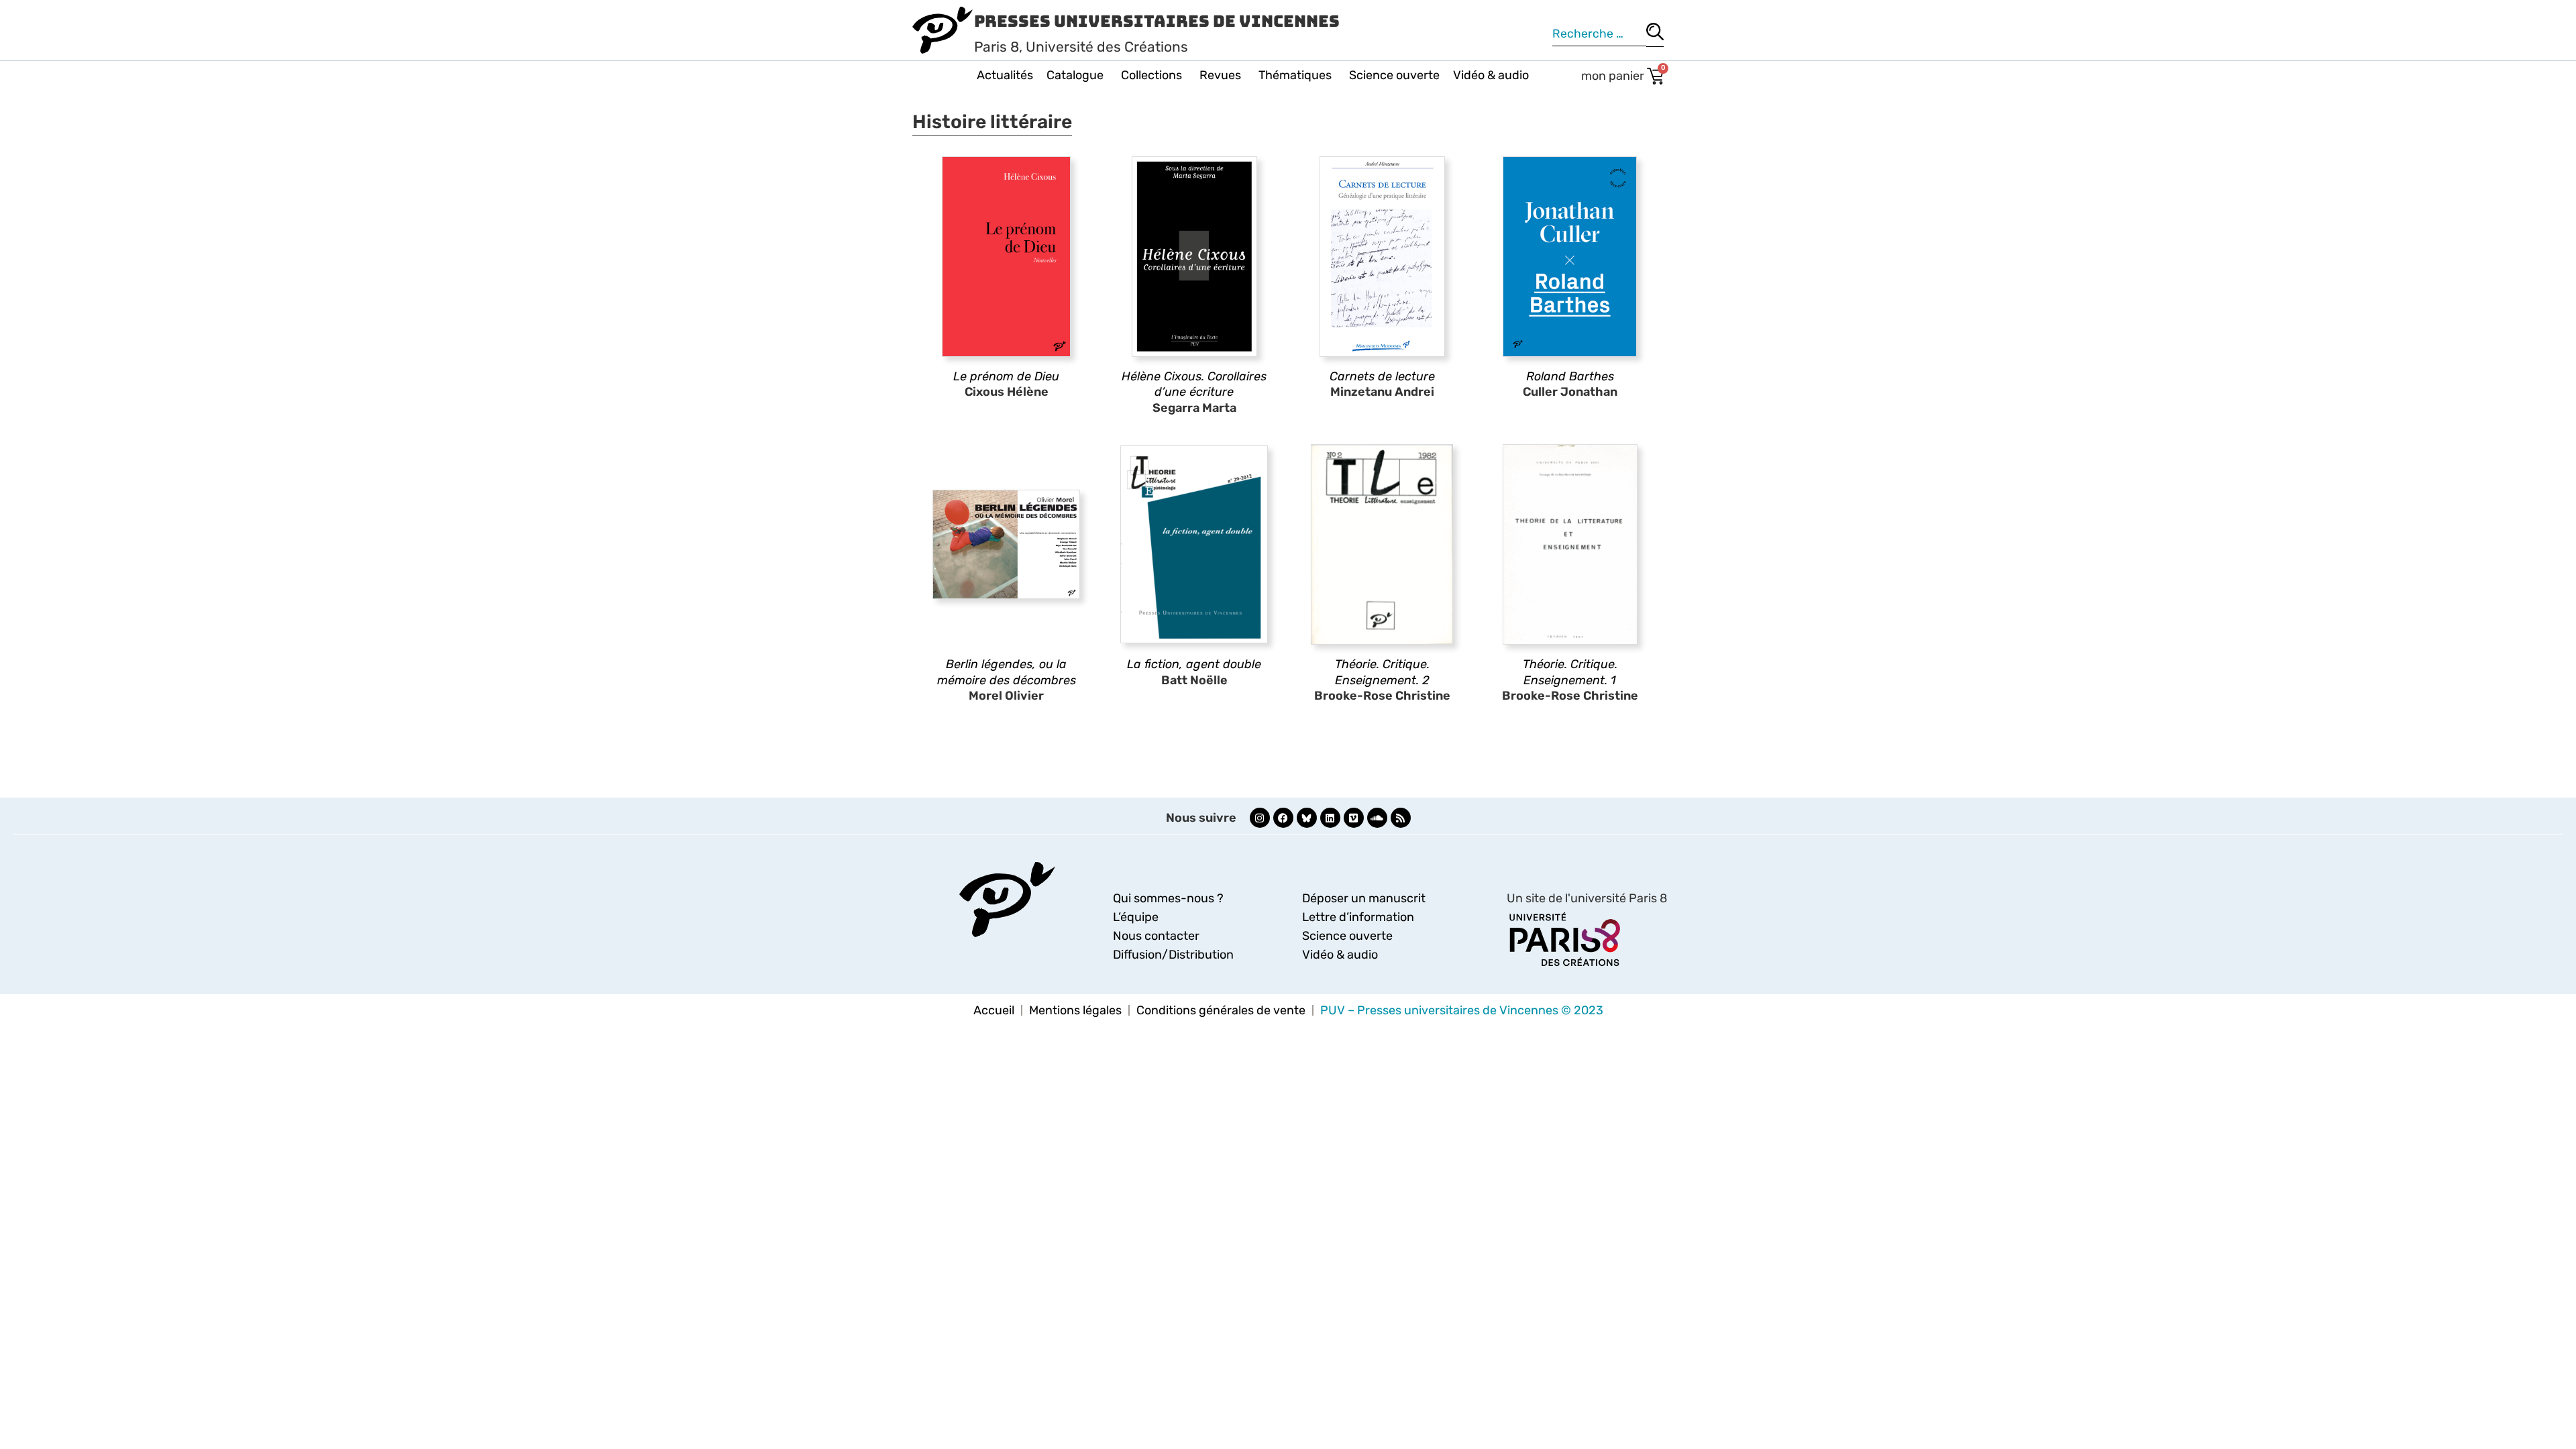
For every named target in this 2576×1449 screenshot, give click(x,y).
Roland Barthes (1570, 376)
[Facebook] (1283, 818)
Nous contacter (1156, 936)
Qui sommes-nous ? (1168, 898)
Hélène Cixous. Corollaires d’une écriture (1194, 384)
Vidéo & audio (1491, 75)
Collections (1151, 75)
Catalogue (1075, 75)
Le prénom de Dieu (1006, 376)
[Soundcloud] (1377, 818)
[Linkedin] (1330, 818)
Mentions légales (1075, 1010)
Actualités (1005, 75)
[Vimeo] (1354, 818)
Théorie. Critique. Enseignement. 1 (1570, 672)
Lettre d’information (1358, 917)
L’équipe (1136, 917)
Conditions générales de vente (1221, 1010)
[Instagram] (1260, 818)
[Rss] (1401, 818)
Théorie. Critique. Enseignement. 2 (1382, 672)
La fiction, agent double (1194, 664)
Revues (1220, 75)
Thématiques (1295, 75)
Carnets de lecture (1382, 376)
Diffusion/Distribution (1173, 955)
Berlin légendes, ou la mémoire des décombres (1007, 672)
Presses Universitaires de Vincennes (1157, 21)
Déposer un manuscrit (1364, 898)
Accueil (994, 1010)
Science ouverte (1394, 75)
